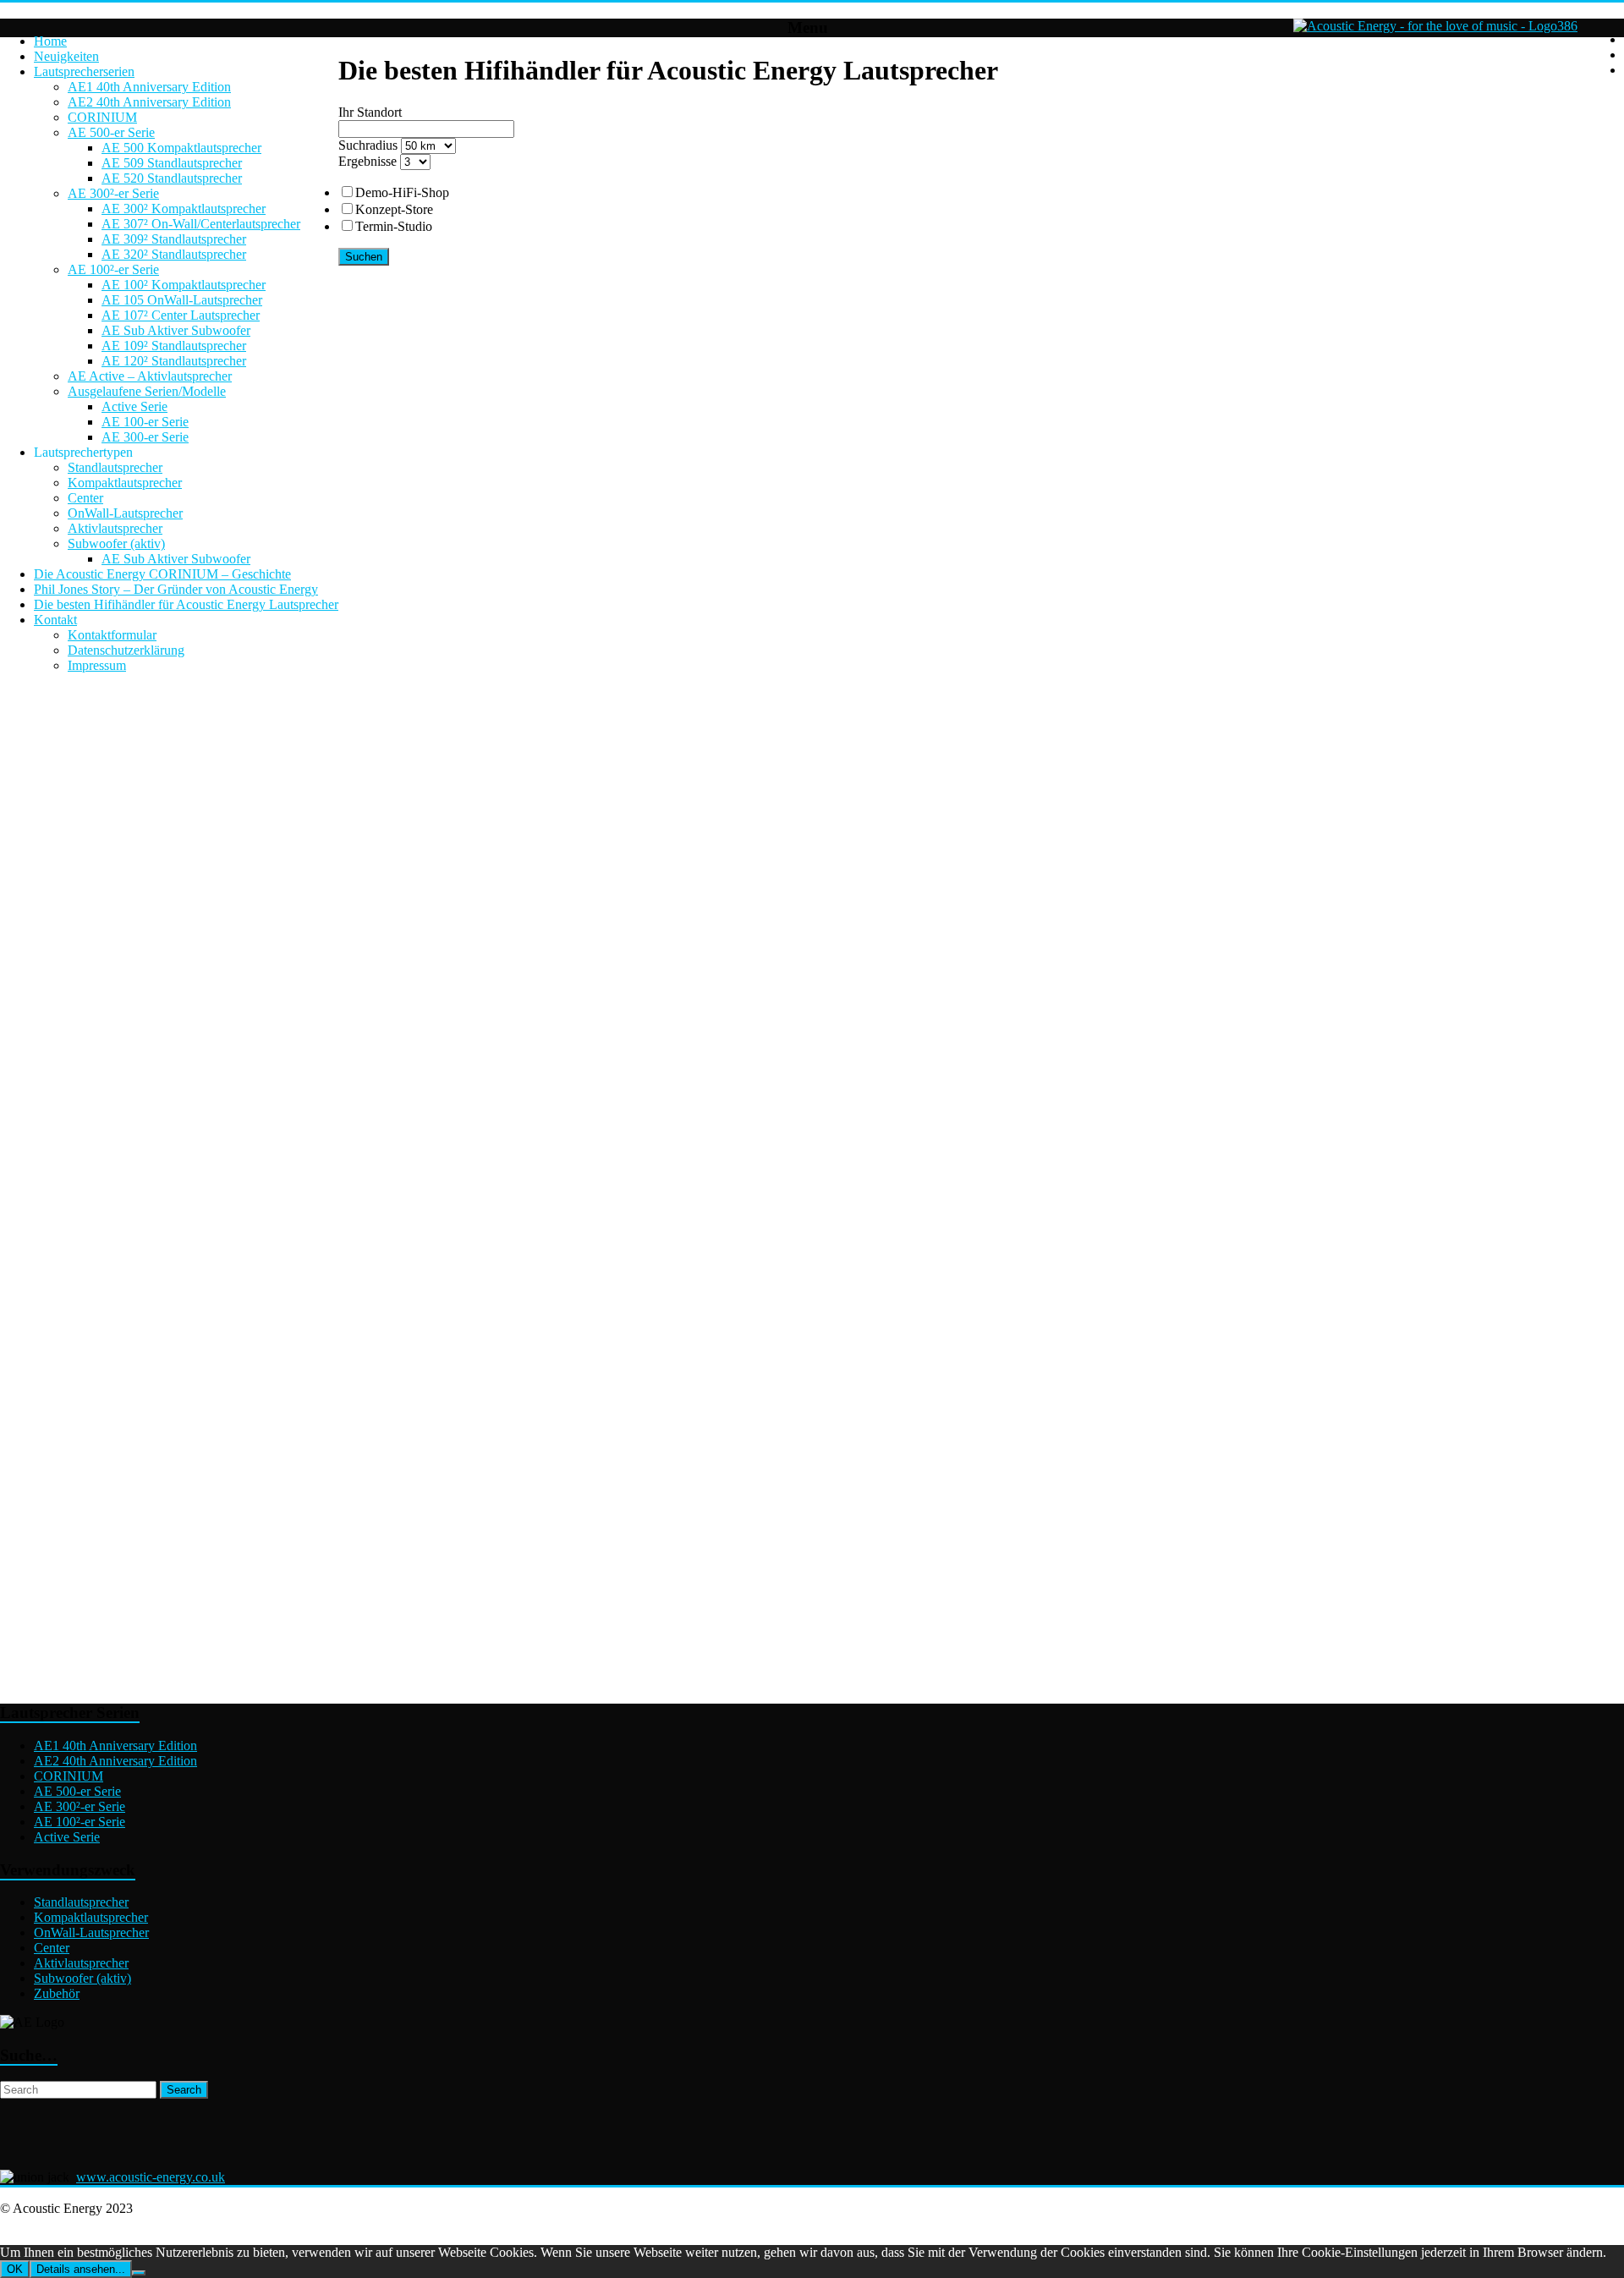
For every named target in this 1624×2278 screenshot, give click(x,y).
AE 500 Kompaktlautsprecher (181, 148)
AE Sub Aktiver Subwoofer (176, 330)
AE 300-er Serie (145, 437)
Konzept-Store (394, 209)
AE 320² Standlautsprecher (174, 254)
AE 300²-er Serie (113, 193)
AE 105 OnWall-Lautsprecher (182, 300)
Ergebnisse (368, 161)
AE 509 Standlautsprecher (172, 163)
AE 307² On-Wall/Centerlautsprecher (201, 224)
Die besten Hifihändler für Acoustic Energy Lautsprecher (186, 604)
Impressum (97, 665)
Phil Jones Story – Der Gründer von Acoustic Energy (176, 589)
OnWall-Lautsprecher (125, 513)
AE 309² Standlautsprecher (174, 239)
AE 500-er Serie (111, 132)
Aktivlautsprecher (115, 528)
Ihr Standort (370, 112)
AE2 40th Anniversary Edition (149, 102)
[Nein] (139, 2273)
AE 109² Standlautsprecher (174, 346)
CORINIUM (102, 117)
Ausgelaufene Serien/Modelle (147, 391)
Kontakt (55, 620)
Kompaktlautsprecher (125, 483)
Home (50, 41)
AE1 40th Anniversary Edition (149, 87)
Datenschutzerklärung (126, 650)
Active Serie (134, 406)
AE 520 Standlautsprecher (172, 178)
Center (85, 498)
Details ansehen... (81, 2269)
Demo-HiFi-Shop (402, 192)
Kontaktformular (112, 635)
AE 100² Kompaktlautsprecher (184, 285)
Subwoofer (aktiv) (116, 543)
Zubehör (57, 1993)
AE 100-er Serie (145, 422)
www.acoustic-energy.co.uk (151, 2177)
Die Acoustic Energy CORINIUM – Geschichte (162, 574)
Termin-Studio (394, 226)
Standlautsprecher (115, 467)
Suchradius (368, 145)
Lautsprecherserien (84, 71)
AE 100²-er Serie (113, 269)
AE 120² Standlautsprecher (174, 361)
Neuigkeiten (66, 56)
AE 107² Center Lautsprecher (181, 315)
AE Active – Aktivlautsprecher (150, 376)
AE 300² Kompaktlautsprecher (184, 209)
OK (15, 2269)
